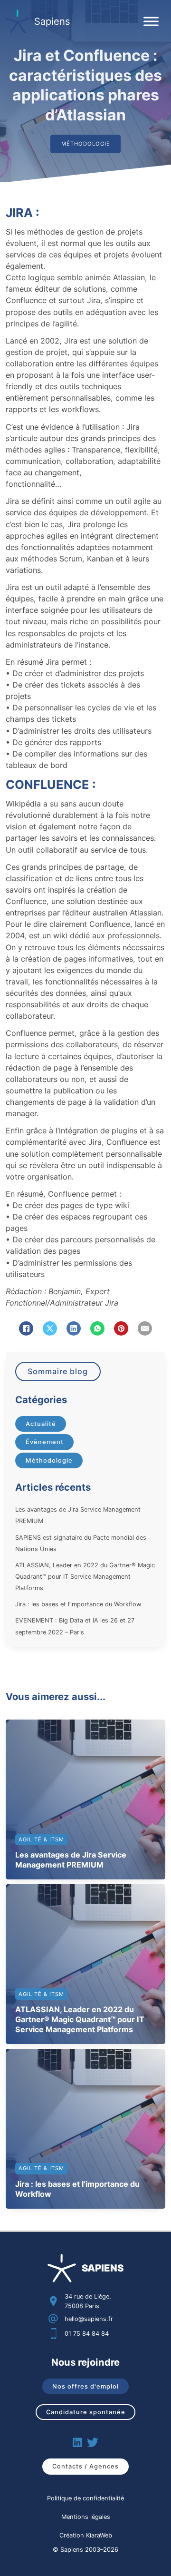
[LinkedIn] (74, 1328)
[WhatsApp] (97, 1328)
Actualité (41, 1424)
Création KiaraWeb (86, 2535)
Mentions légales (86, 2517)
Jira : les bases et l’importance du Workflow (78, 1604)
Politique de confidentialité (85, 2498)
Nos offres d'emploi (85, 2386)
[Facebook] (26, 1328)
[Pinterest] (121, 1328)
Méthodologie (49, 1460)
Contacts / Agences (85, 2466)
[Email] (145, 1328)
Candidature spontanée (86, 2412)
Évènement (45, 1442)
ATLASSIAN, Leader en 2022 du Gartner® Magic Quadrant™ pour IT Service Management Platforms (85, 1577)
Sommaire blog (58, 1371)
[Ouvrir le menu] (151, 21)
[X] (50, 1328)
